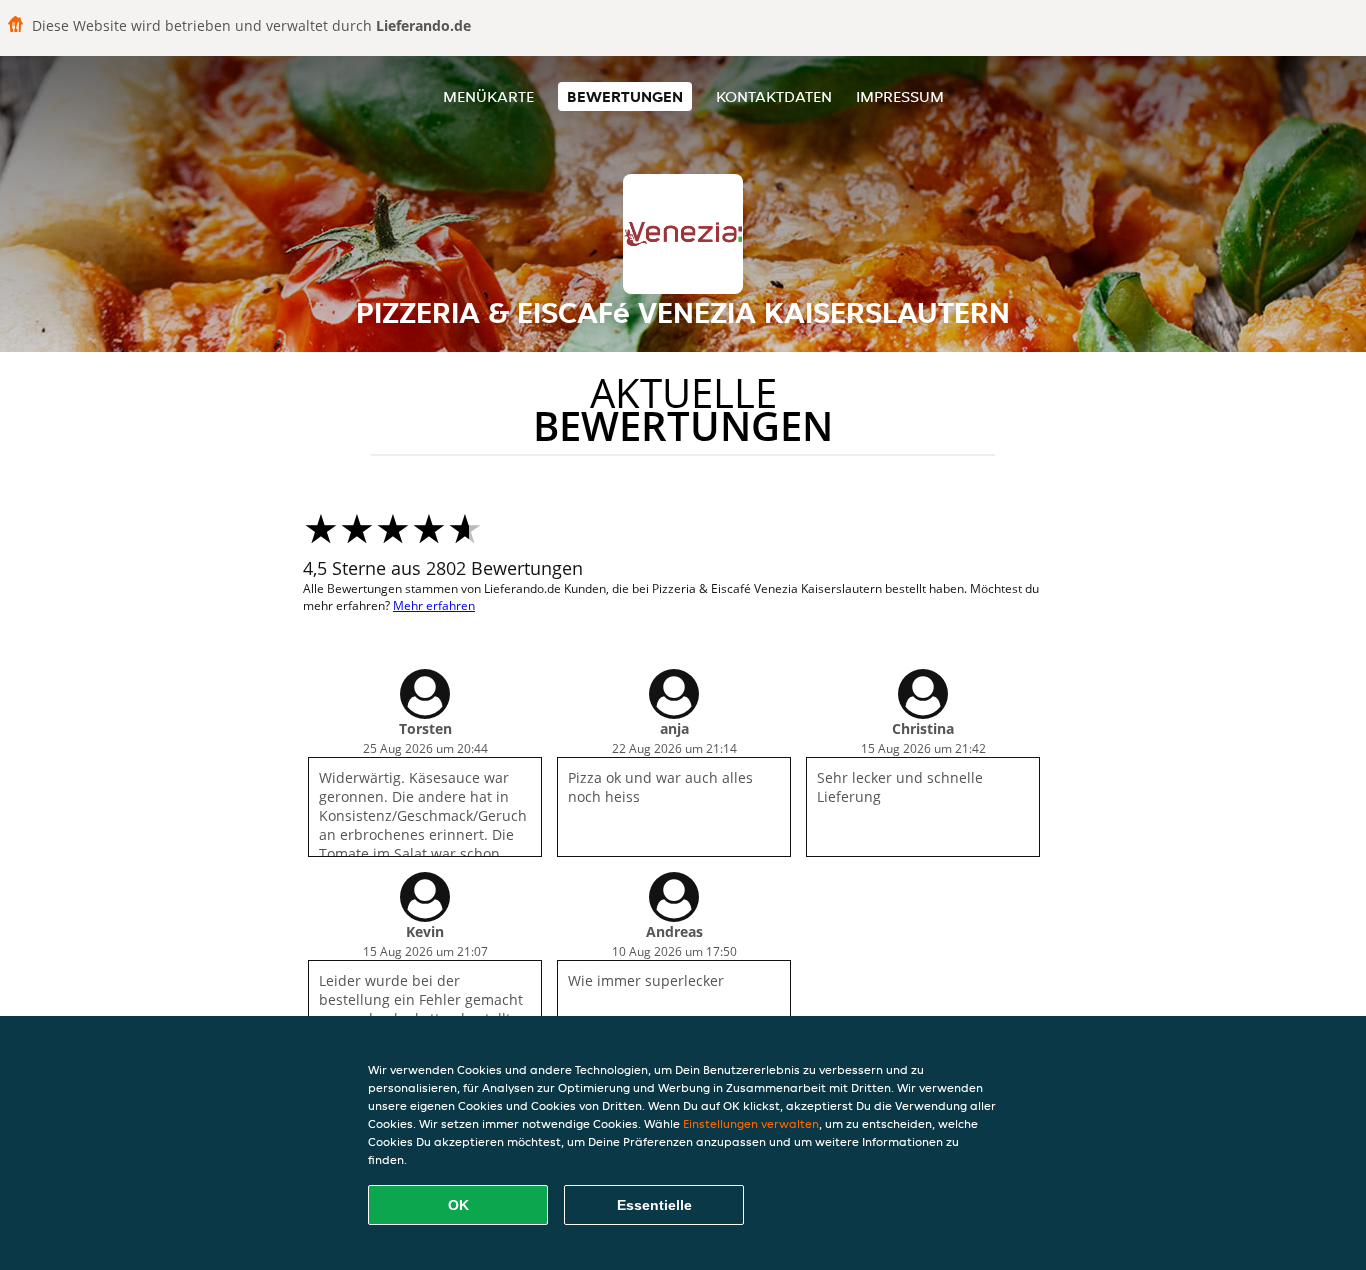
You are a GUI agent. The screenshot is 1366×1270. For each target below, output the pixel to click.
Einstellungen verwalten (751, 1123)
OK (458, 1205)
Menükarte (488, 96)
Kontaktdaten (774, 96)
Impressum (900, 96)
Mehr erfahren (434, 605)
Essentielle (654, 1205)
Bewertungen (625, 96)
